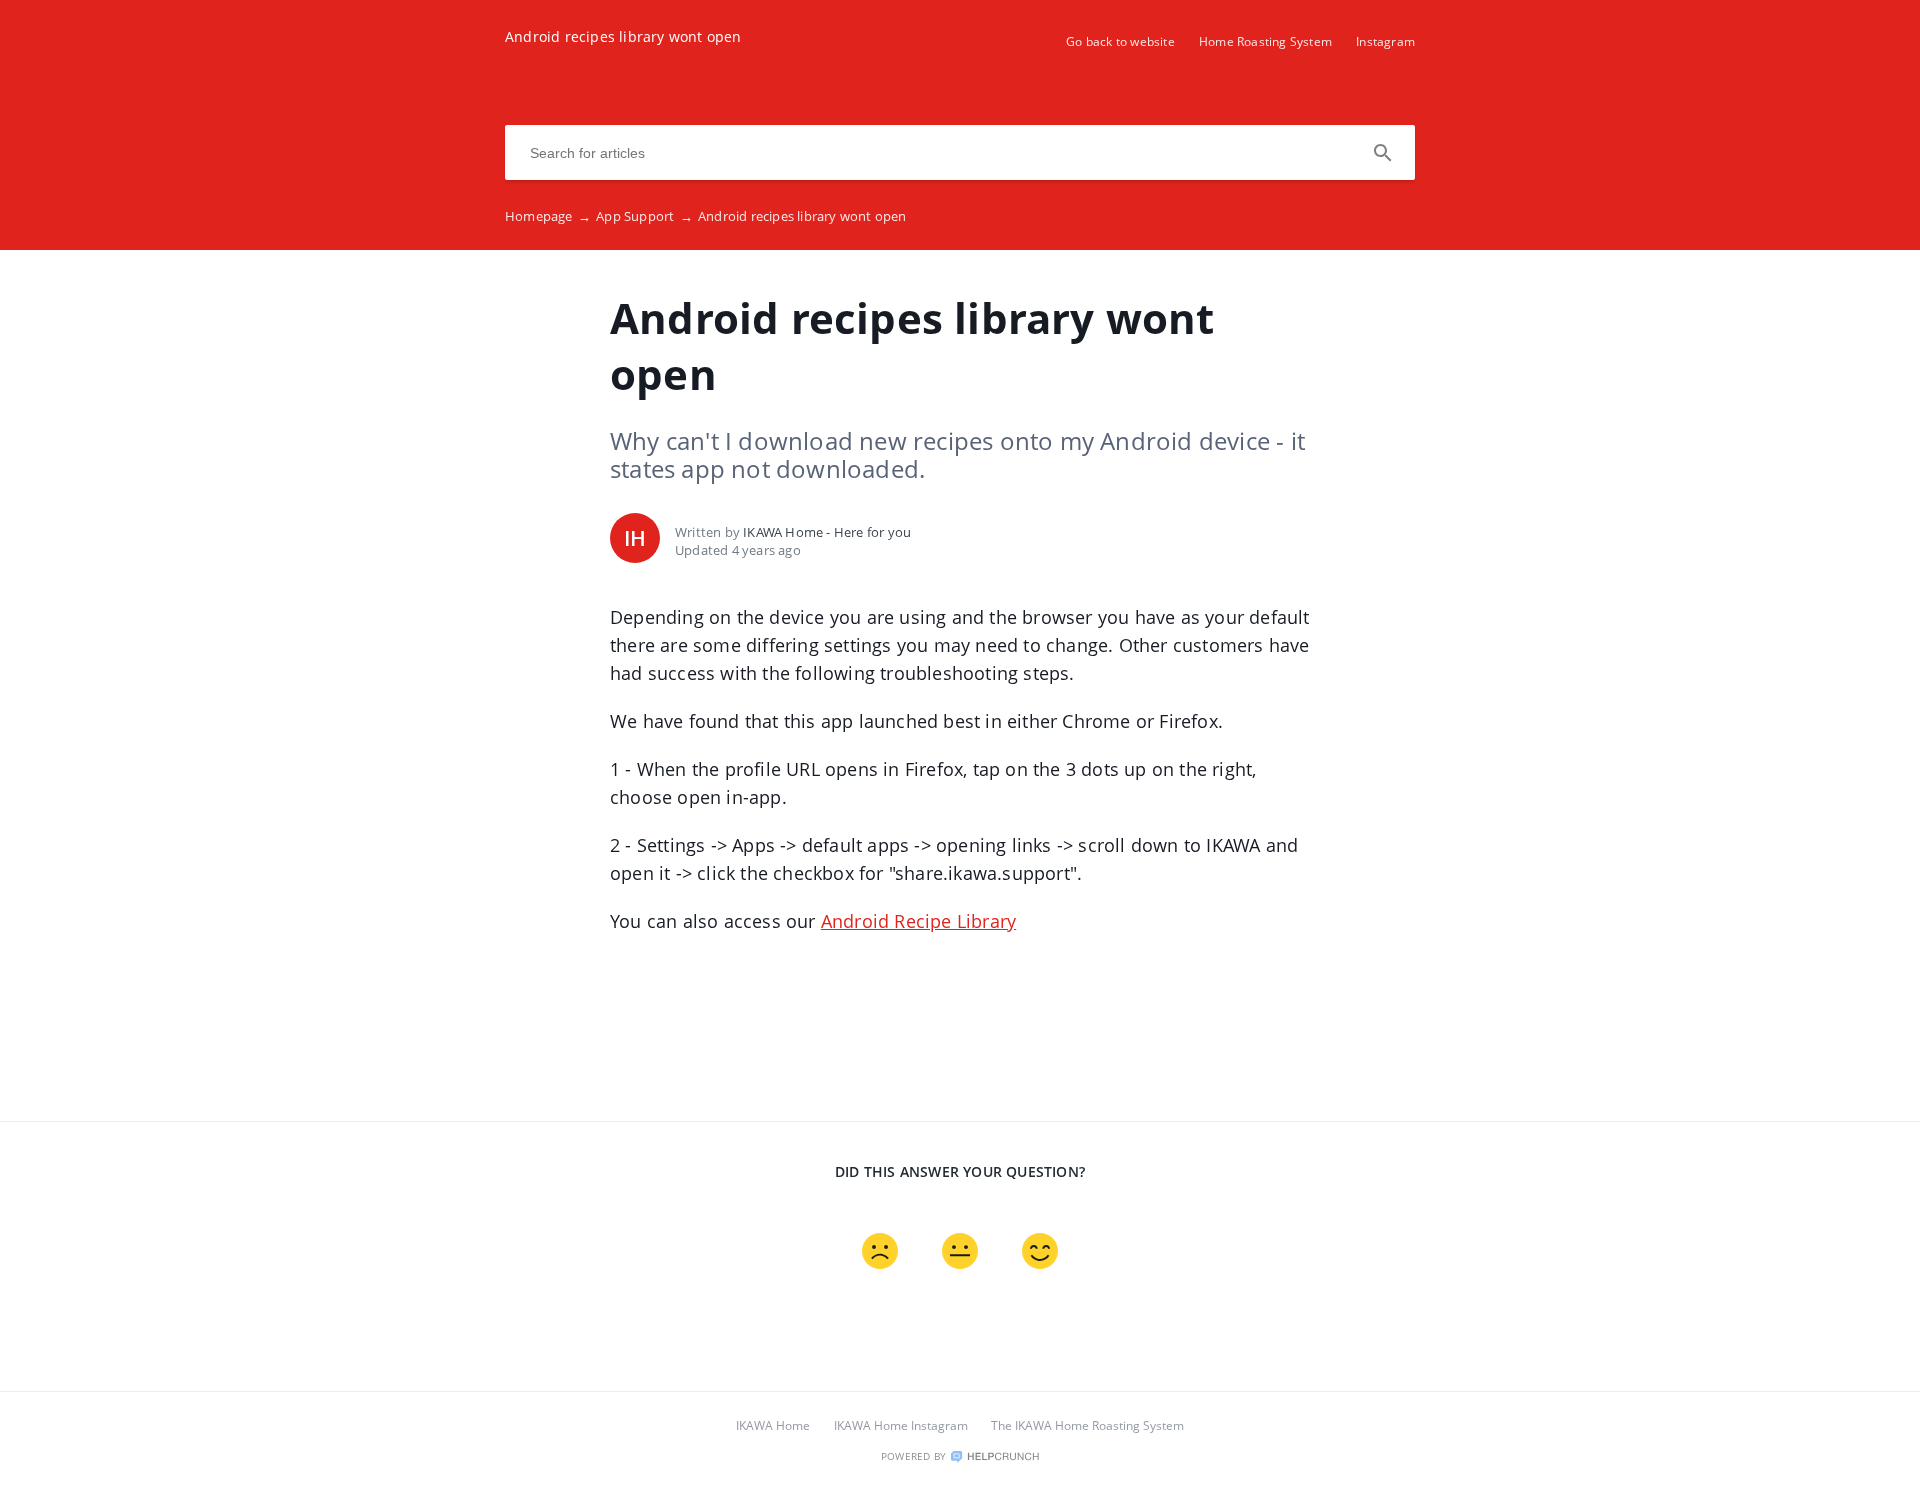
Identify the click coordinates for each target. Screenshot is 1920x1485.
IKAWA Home (773, 1425)
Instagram (1385, 41)
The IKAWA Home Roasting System (1087, 1425)
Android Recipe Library (918, 921)
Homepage (548, 216)
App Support (644, 216)
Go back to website (1120, 41)
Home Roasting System (1265, 41)
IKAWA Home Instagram (901, 1425)
